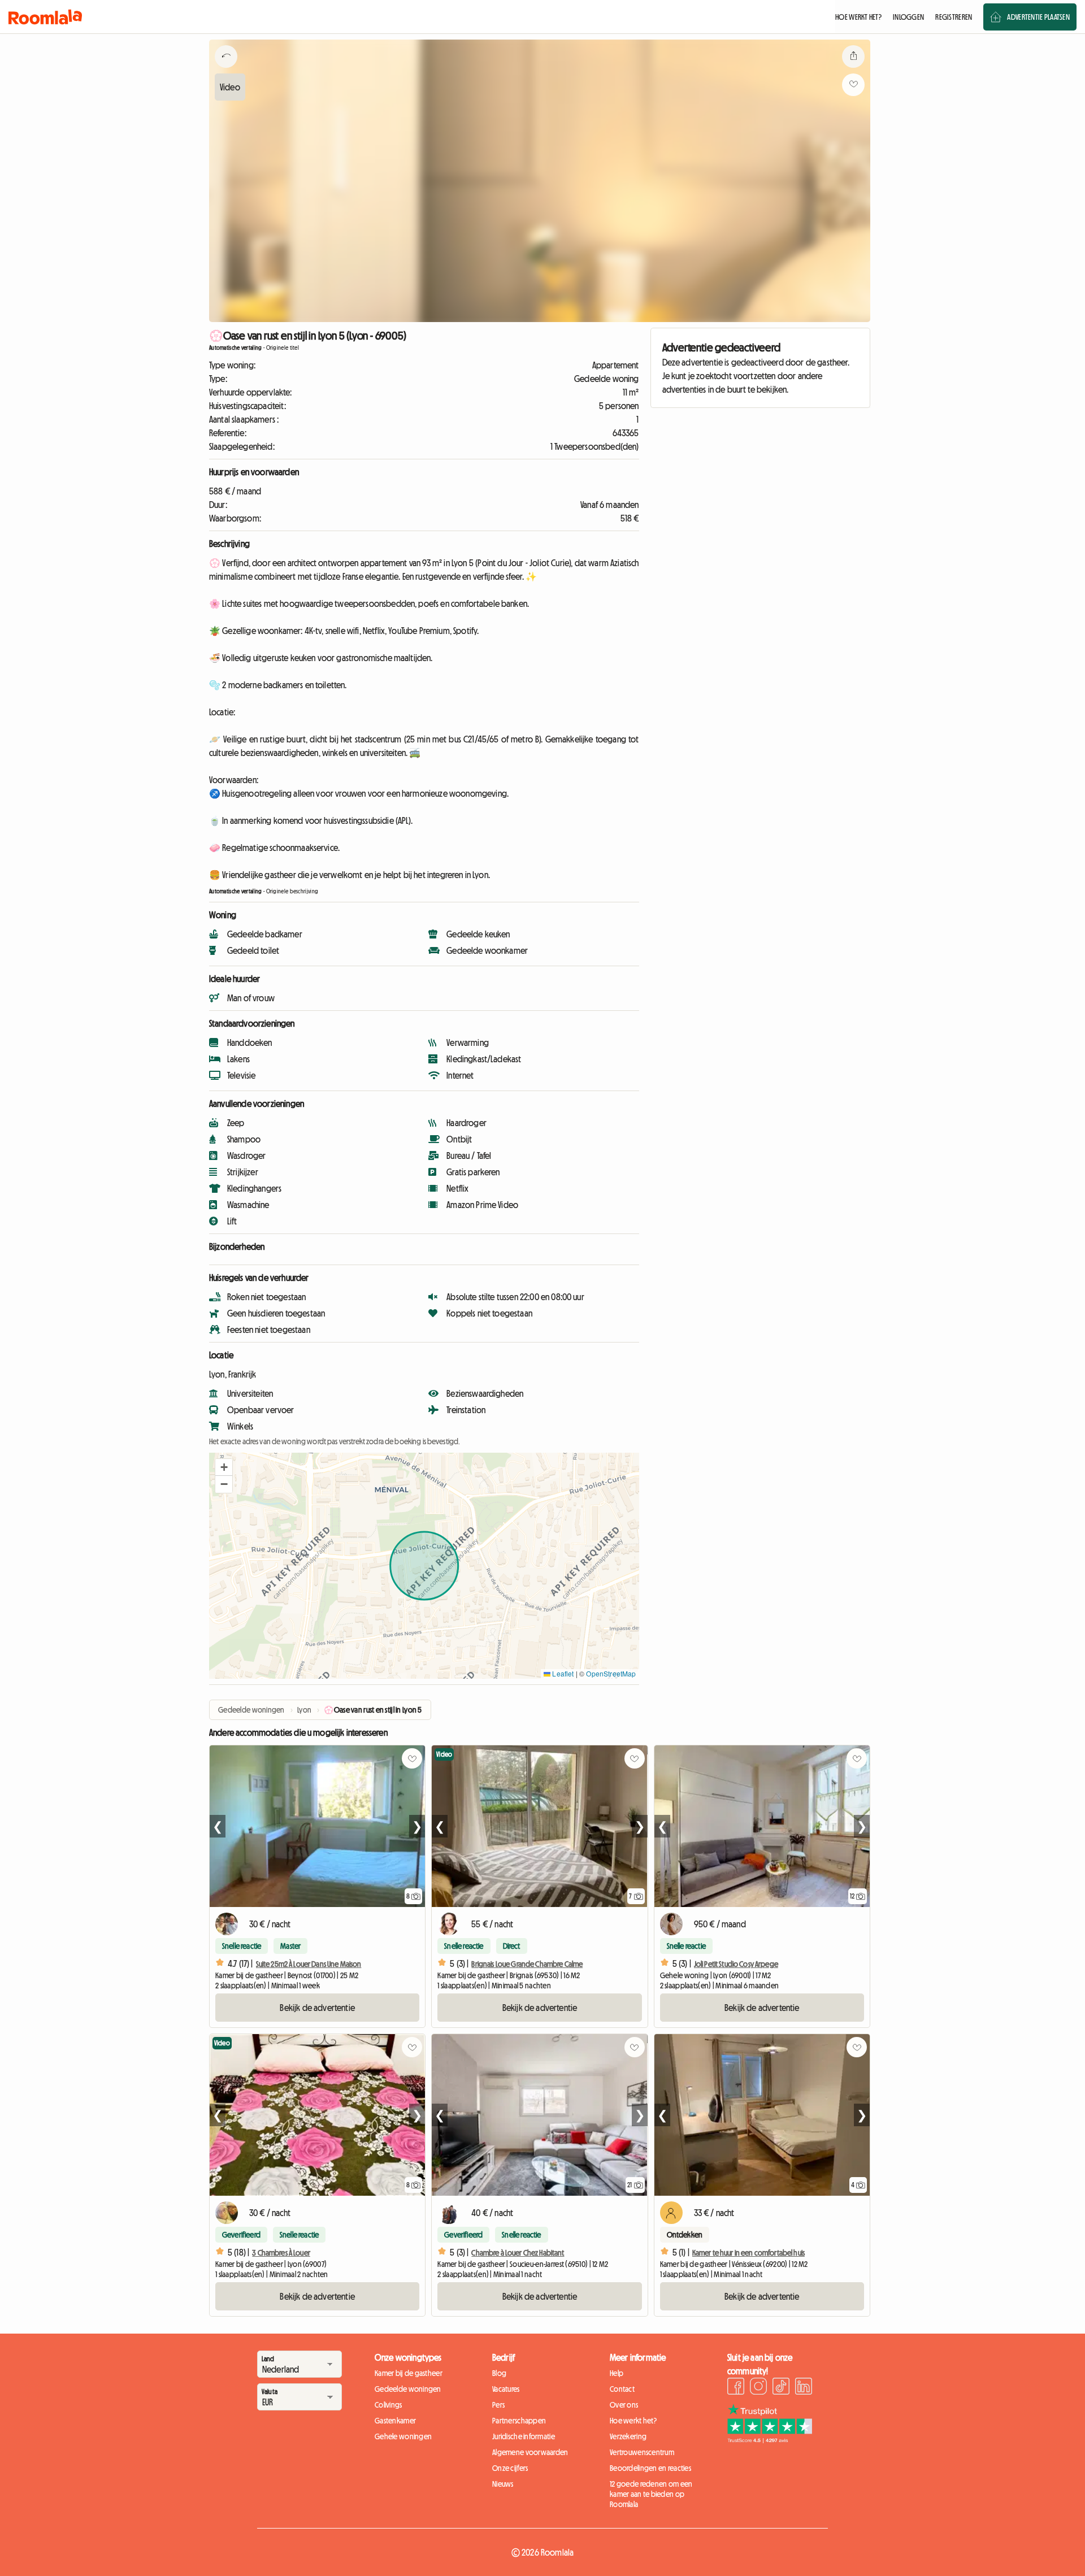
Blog (499, 2373)
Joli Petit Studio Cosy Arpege (736, 1964)
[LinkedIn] (804, 2388)
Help (617, 2373)
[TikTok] (781, 2388)
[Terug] (226, 71)
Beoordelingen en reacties (650, 2468)
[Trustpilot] (770, 2440)
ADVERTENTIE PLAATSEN (1038, 17)
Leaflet (562, 1673)
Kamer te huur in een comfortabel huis (748, 2253)
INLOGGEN (908, 17)
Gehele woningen (403, 2436)
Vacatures (506, 2389)
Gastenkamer (395, 2421)
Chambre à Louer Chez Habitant (518, 2253)
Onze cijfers (510, 2468)
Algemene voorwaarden (530, 2452)
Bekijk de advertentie (317, 2008)
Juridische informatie (524, 2436)
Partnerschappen (519, 2421)
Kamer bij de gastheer (409, 2373)
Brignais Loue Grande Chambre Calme (527, 1964)
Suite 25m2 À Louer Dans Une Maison (309, 1964)
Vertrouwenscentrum (642, 2452)
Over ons (624, 2405)
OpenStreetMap (611, 1673)
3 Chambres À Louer (281, 2253)
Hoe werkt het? (633, 2421)
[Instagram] (758, 2388)
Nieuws (503, 2484)
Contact (622, 2389)
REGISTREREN (954, 17)
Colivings (389, 2405)
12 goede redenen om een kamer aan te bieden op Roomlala (651, 2494)
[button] (224, 1467)
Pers (498, 2405)
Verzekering (628, 2436)
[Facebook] (736, 2388)
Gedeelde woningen (408, 2389)
